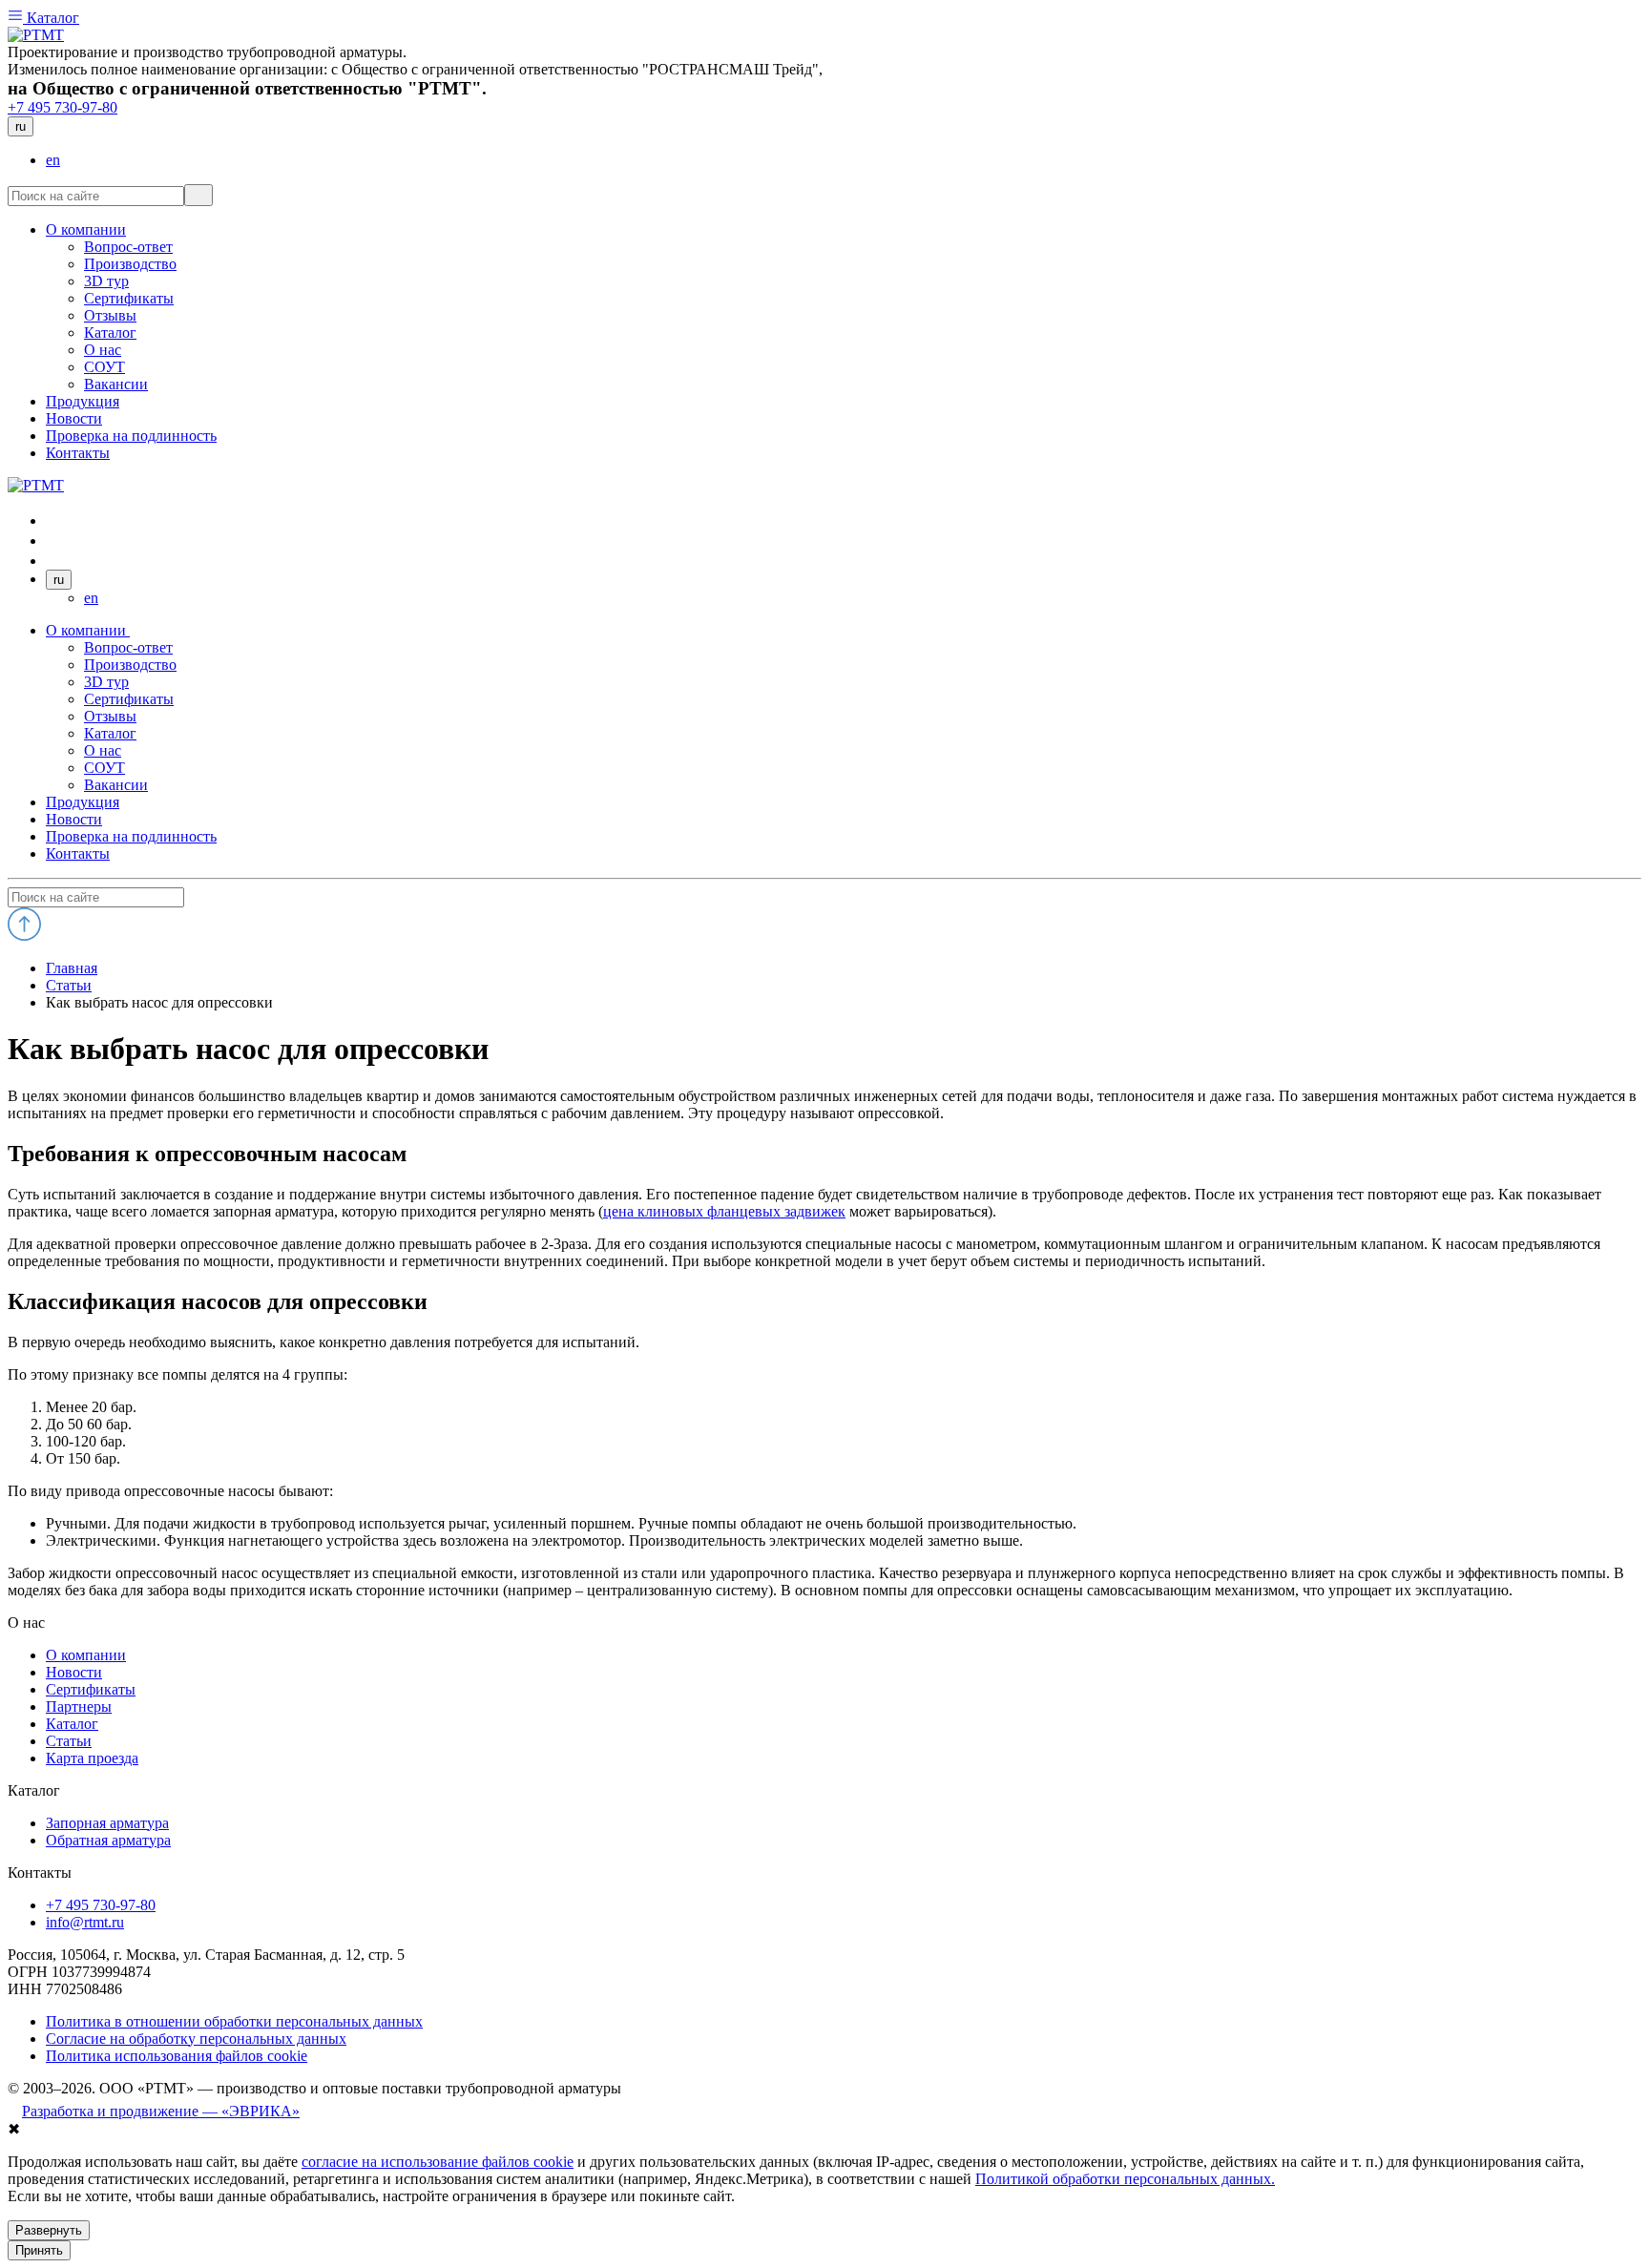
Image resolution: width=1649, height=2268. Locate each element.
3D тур (106, 682)
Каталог (51, 18)
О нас (103, 750)
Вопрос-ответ (128, 647)
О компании (88, 630)
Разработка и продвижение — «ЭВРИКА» (161, 2111)
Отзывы (110, 716)
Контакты (78, 853)
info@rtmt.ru (85, 1922)
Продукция (83, 802)
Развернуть (49, 2230)
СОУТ (104, 768)
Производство (130, 665)
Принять (39, 2250)
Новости (74, 819)
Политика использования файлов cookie (177, 2056)
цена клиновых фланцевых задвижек (724, 1211)
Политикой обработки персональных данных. (1125, 2179)
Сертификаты (129, 699)
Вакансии (116, 785)
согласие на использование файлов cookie (438, 2162)
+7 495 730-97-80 (63, 107)
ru (21, 126)
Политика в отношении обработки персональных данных (234, 2021)
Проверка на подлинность (131, 836)
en (53, 160)
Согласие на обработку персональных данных (196, 2039)
